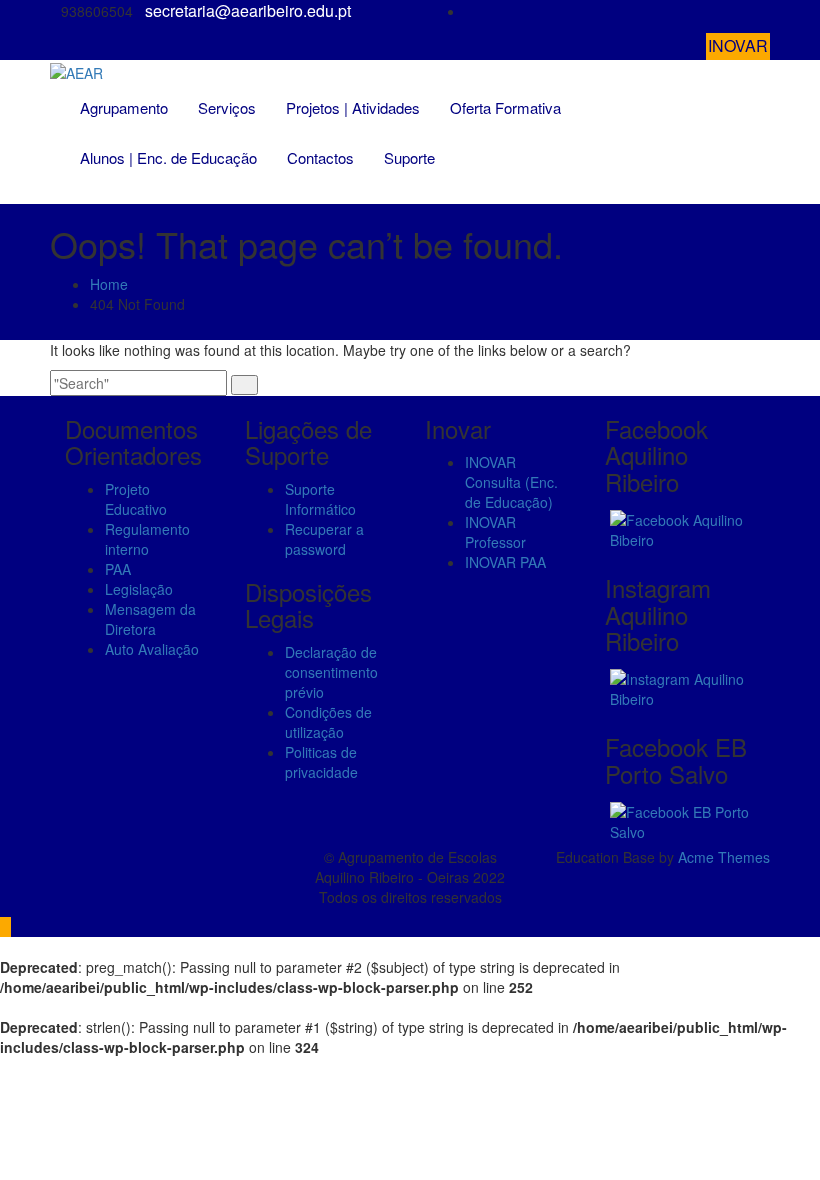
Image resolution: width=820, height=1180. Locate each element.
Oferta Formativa (505, 107)
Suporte (409, 157)
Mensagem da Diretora (150, 619)
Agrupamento (124, 107)
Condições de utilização (328, 722)
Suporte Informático (320, 499)
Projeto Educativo (136, 499)
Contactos (320, 157)
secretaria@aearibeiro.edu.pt (248, 11)
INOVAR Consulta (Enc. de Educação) (511, 482)
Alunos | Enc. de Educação (168, 157)
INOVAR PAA (505, 562)
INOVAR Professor (495, 532)
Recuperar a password (324, 539)
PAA (118, 569)
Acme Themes (724, 857)
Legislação (139, 589)
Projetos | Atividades (353, 107)
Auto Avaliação (152, 649)
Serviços (227, 107)
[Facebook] (764, 11)
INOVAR (738, 45)
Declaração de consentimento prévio (331, 672)
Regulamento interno (147, 539)
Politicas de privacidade (321, 762)
